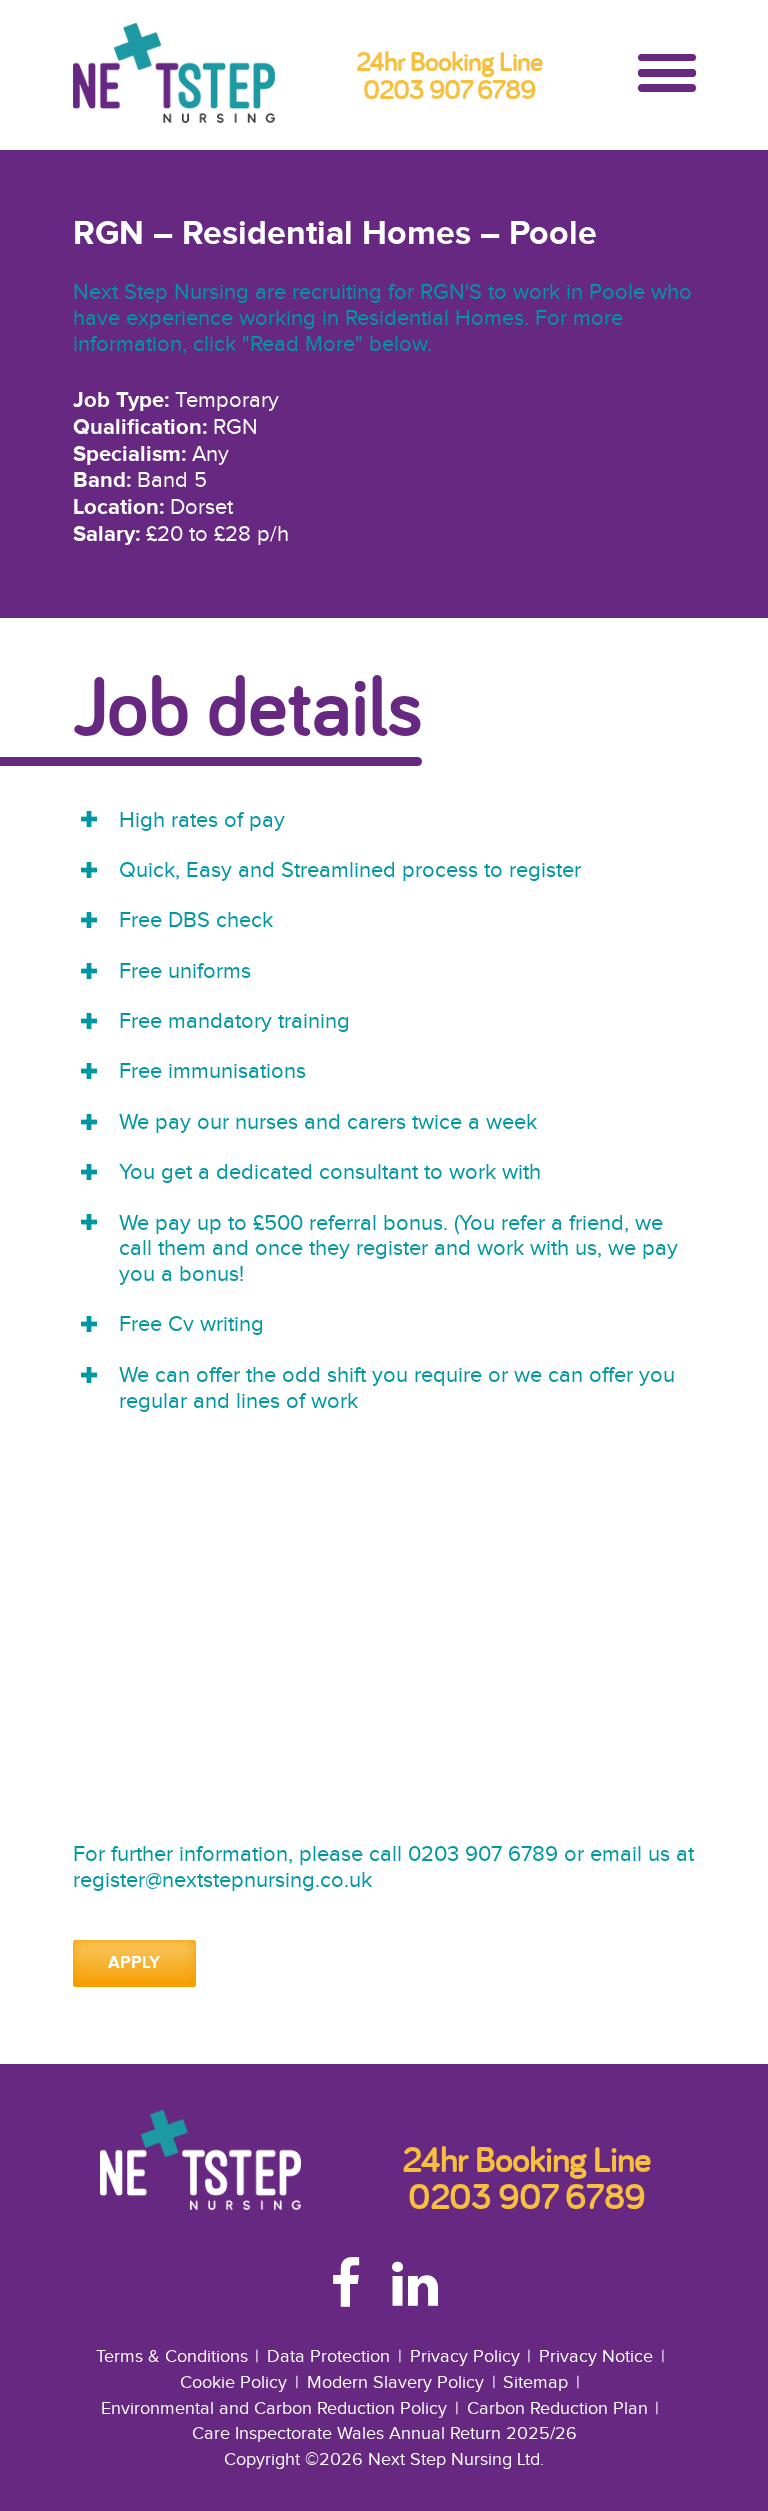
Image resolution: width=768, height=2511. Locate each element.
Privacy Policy (465, 2356)
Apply (134, 1963)
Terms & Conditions (172, 2356)
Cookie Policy (233, 2382)
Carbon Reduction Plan (557, 2408)
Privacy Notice (596, 2356)
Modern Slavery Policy (395, 2382)
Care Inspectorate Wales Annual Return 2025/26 (384, 2433)
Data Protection (328, 2356)
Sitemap (535, 2382)
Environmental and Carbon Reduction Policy (274, 2408)
